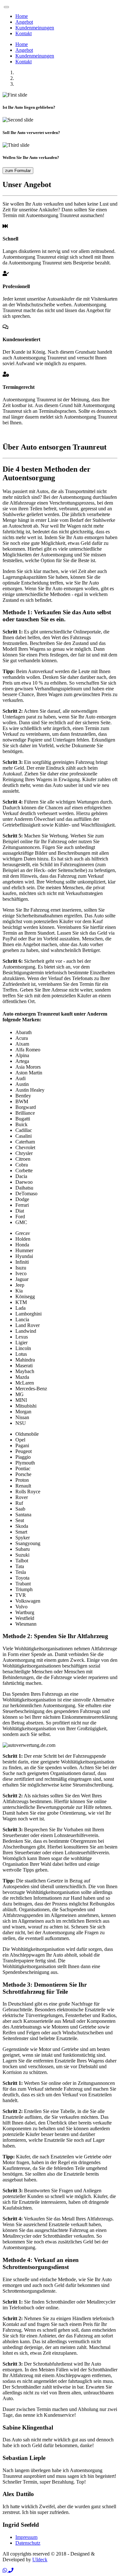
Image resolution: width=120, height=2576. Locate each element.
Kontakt (24, 33)
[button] (5, 2570)
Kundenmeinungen (35, 28)
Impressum (26, 2537)
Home (22, 16)
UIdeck (40, 2560)
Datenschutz (28, 2543)
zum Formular (18, 171)
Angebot (24, 22)
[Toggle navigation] (6, 7)
